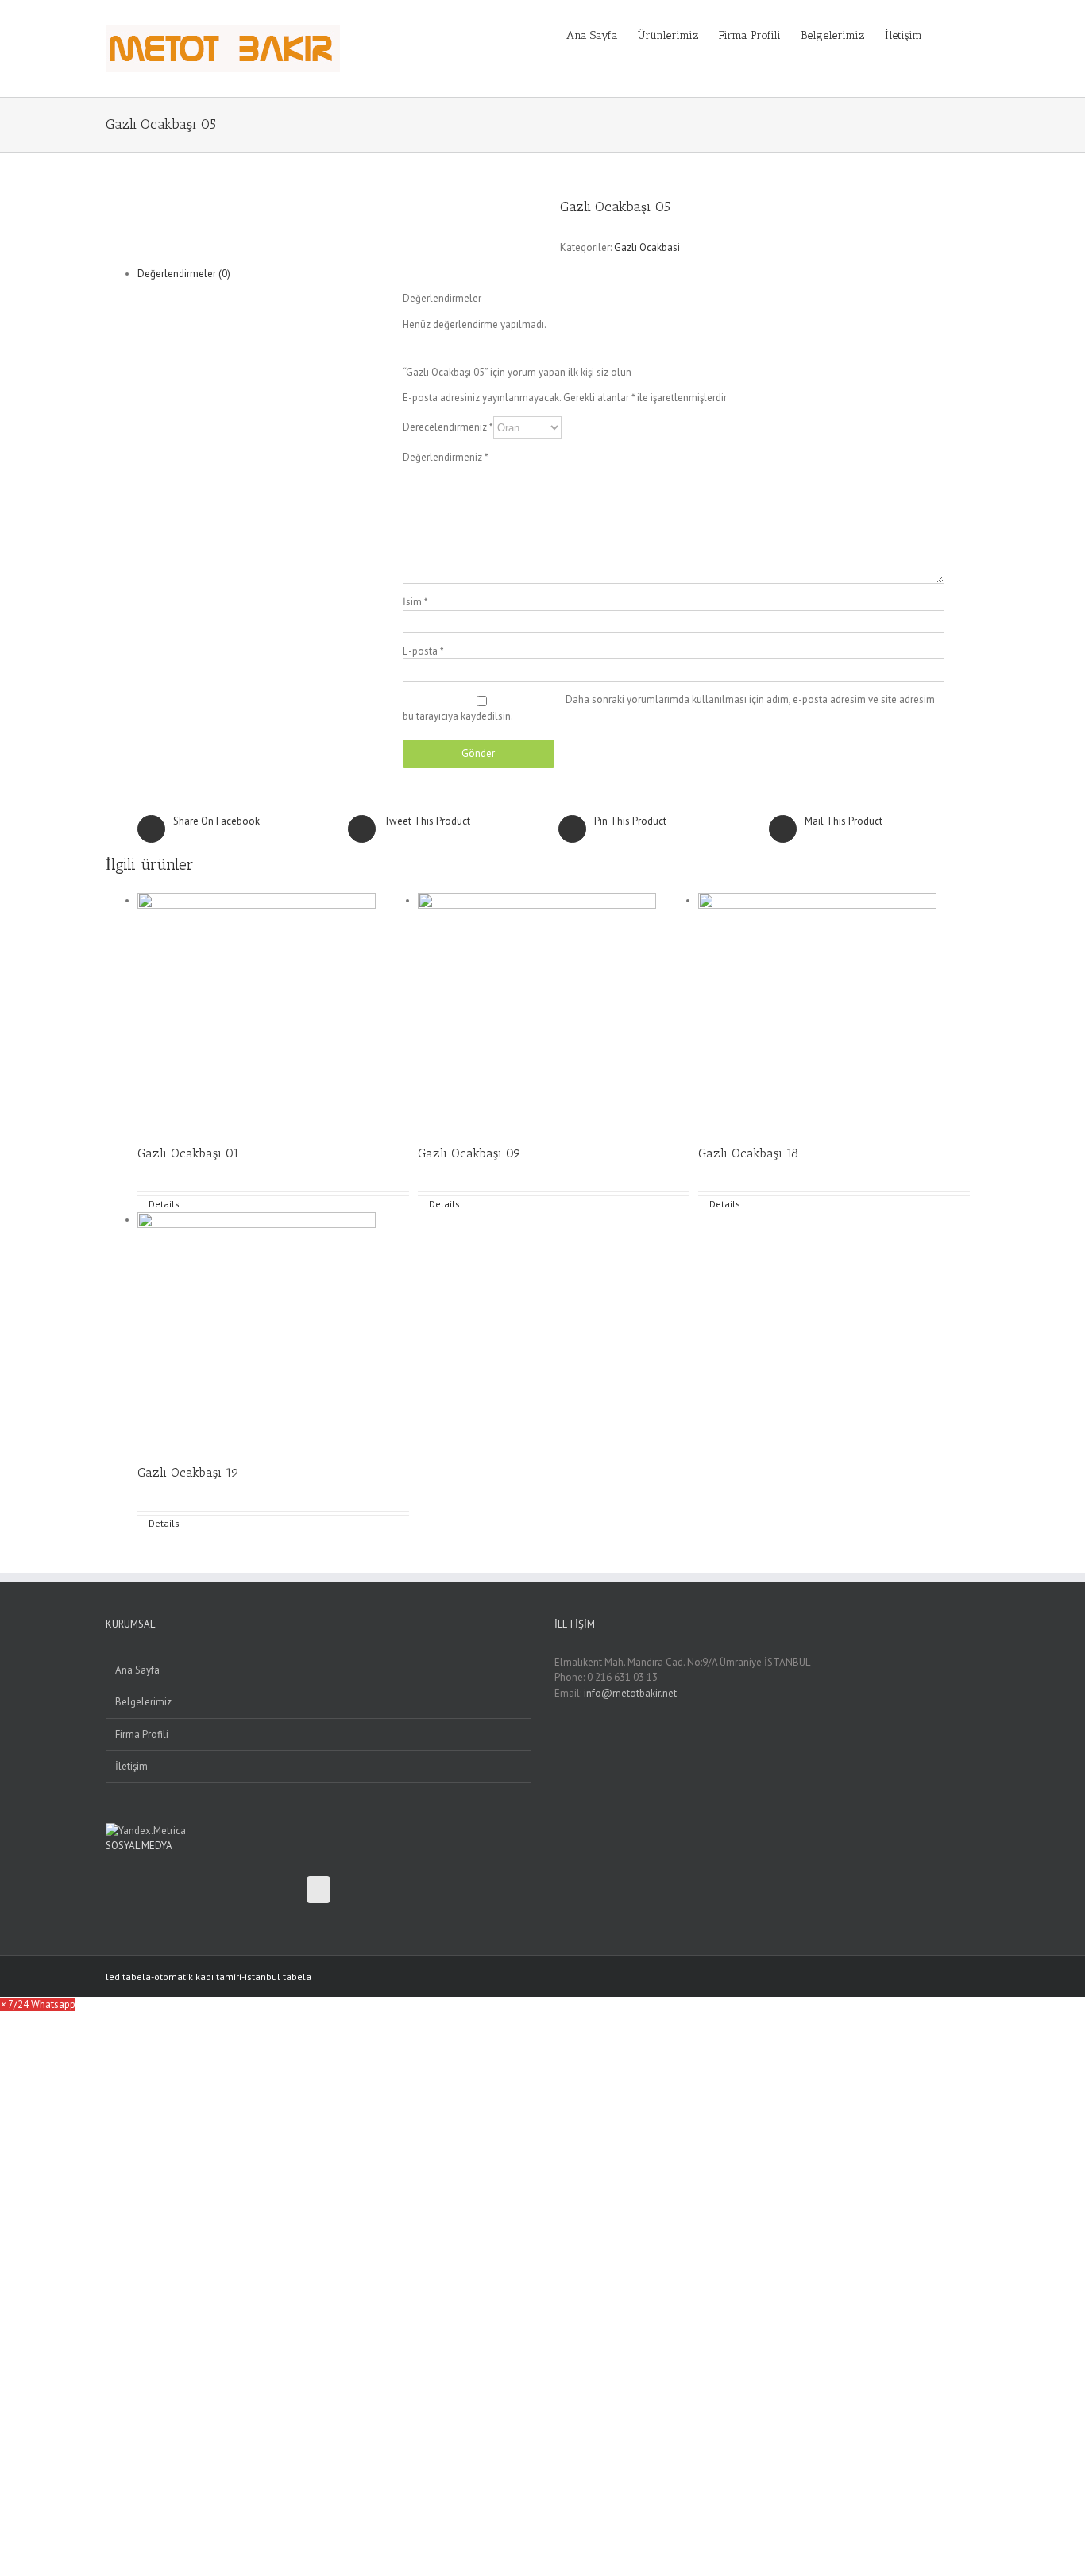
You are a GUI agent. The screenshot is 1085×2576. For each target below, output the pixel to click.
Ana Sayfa (137, 1670)
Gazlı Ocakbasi (647, 247)
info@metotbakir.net (630, 1693)
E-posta (423, 651)
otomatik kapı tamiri (198, 1977)
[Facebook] (319, 1890)
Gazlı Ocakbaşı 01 (188, 1153)
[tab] (226, 274)
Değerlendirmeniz (446, 457)
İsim (415, 602)
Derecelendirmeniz (448, 427)
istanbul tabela (278, 1977)
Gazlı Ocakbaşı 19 (188, 1472)
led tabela (128, 1977)
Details (164, 1204)
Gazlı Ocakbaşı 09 (469, 1153)
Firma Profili (142, 1734)
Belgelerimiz (143, 1702)
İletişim (131, 1766)
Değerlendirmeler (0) (184, 274)
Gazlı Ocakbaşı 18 (748, 1153)
